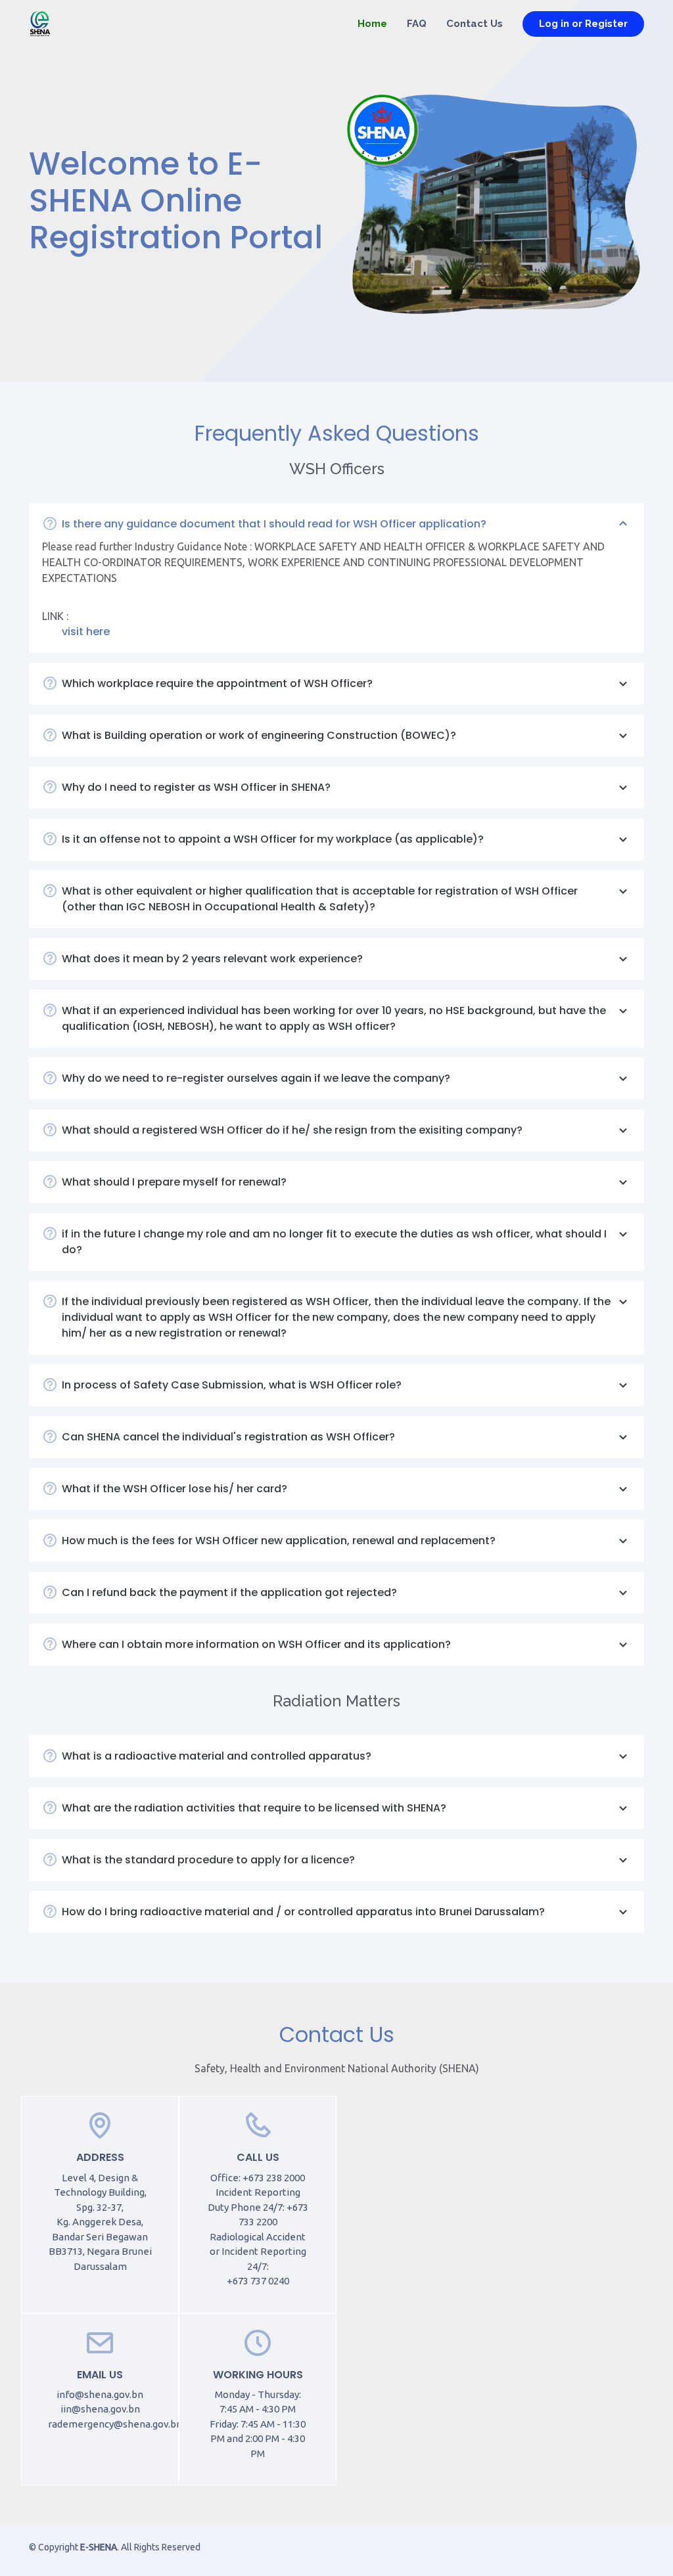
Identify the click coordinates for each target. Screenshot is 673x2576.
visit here (86, 632)
